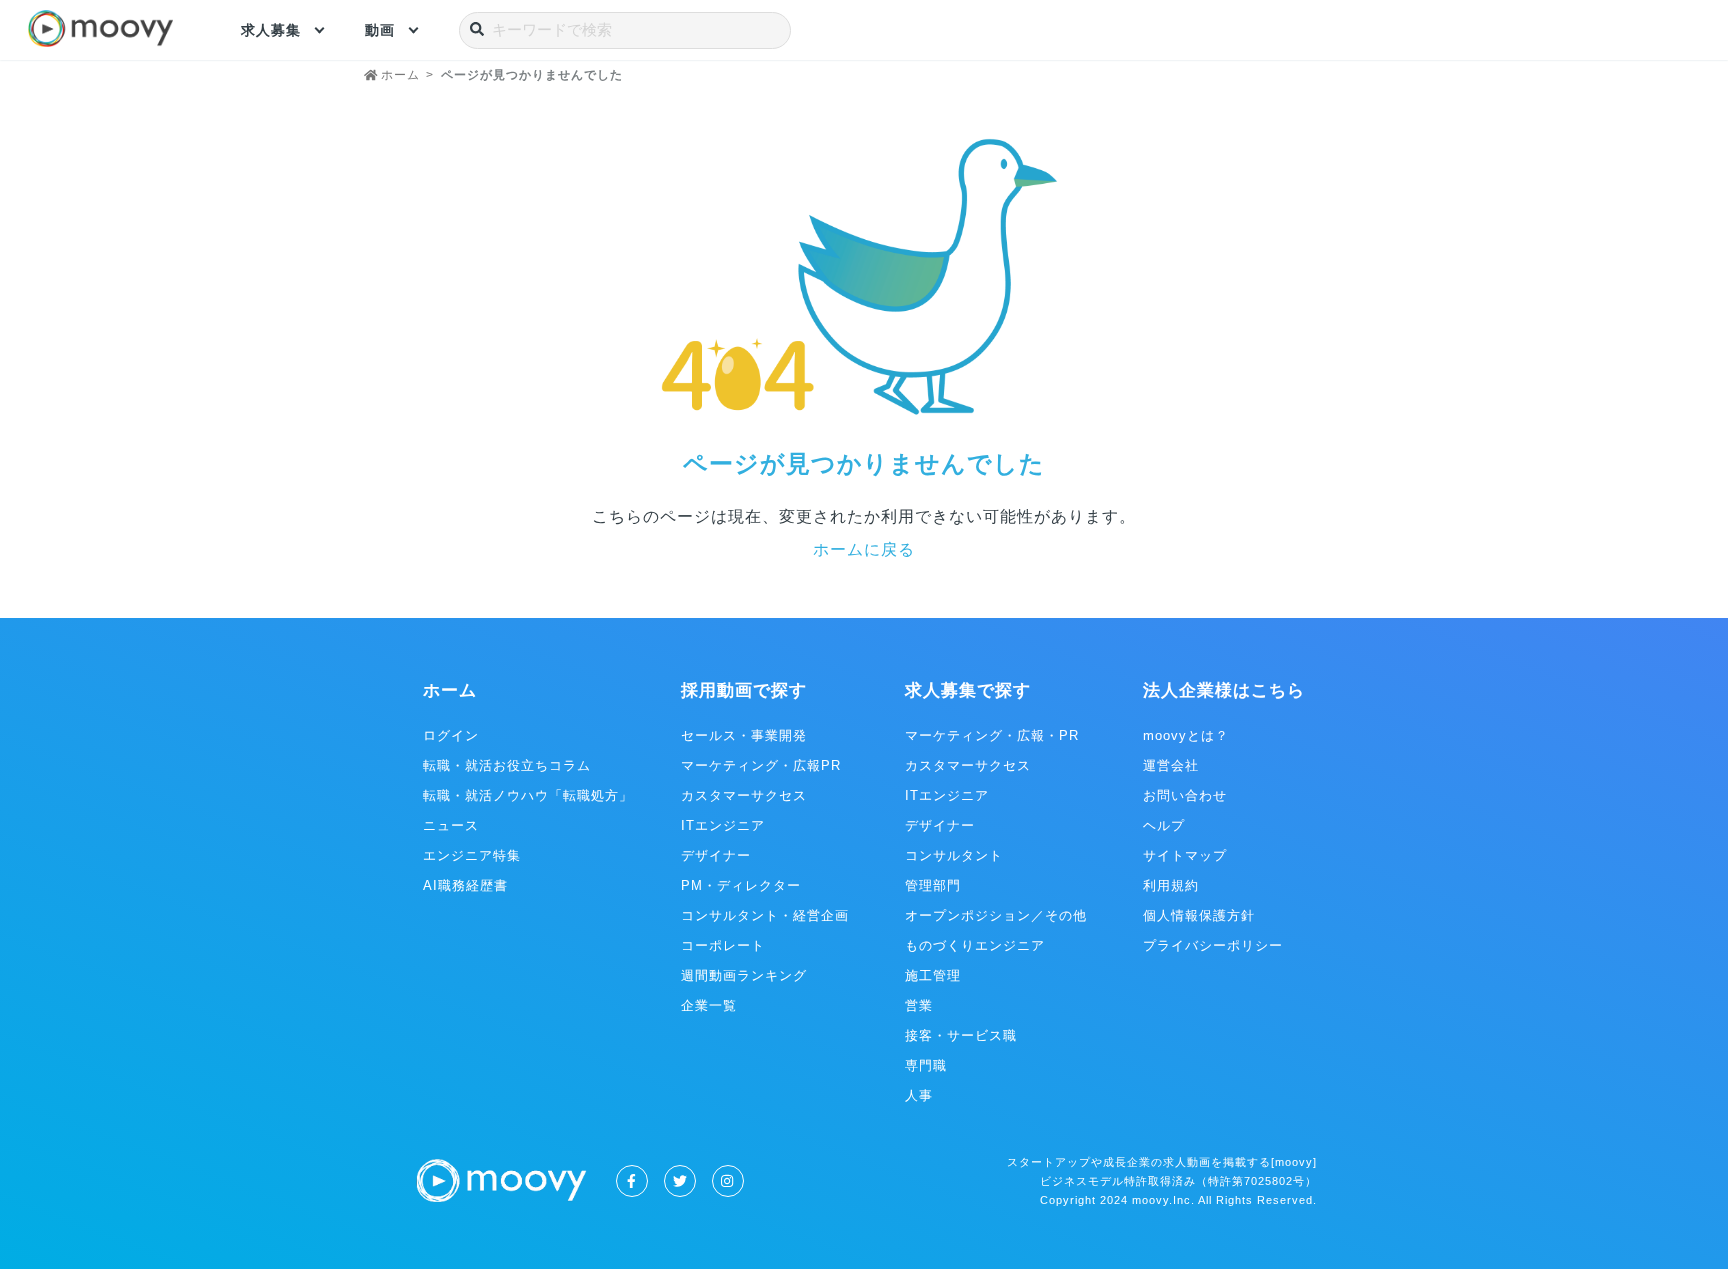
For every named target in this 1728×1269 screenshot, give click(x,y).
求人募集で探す (968, 690)
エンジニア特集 (472, 855)
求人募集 (271, 30)
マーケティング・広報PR (761, 765)
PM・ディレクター (741, 885)
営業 (919, 1005)
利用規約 (1171, 885)
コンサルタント (954, 855)
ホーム (450, 690)
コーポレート (723, 945)
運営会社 (1171, 765)
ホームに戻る (864, 549)
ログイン (451, 735)
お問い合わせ (1185, 795)
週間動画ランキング (744, 975)
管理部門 (933, 885)
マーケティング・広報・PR (992, 735)
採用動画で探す (744, 690)
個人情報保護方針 (1199, 915)
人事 (919, 1095)
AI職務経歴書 (465, 885)
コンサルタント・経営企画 (765, 915)
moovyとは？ (1186, 735)
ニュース (451, 825)
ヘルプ (1164, 825)
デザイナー (716, 855)
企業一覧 (709, 1005)
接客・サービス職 (961, 1035)
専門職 (926, 1065)
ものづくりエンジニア (975, 945)
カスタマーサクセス (744, 795)
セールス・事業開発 (744, 735)
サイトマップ (1185, 855)
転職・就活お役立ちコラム (507, 765)
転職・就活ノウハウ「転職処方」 (528, 795)
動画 (380, 30)
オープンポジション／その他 (996, 915)
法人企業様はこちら (1224, 690)
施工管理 (933, 975)
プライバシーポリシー (1213, 945)
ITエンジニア (723, 825)
